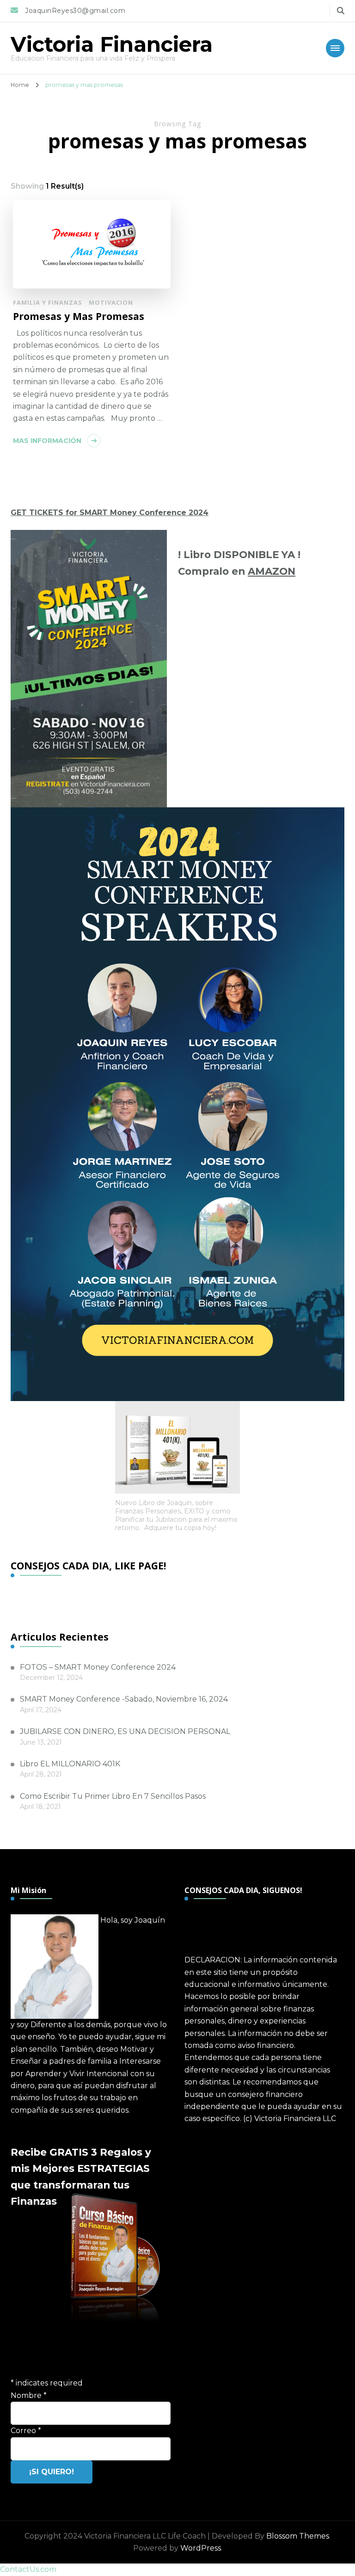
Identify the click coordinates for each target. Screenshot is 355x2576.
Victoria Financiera (112, 44)
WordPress (201, 2548)
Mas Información (47, 441)
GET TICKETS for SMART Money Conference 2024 (110, 513)
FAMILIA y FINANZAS (48, 302)
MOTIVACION (111, 302)
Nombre (29, 2395)
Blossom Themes (298, 2536)
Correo (26, 2431)
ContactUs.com (28, 2569)
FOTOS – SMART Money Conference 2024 (98, 1667)
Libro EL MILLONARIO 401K (70, 1764)
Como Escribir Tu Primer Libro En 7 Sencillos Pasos (113, 1796)
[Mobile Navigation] (335, 48)
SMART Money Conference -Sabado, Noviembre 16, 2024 (124, 1699)
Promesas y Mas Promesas (79, 316)
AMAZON (272, 571)
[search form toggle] (341, 11)
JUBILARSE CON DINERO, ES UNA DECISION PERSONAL (125, 1731)
